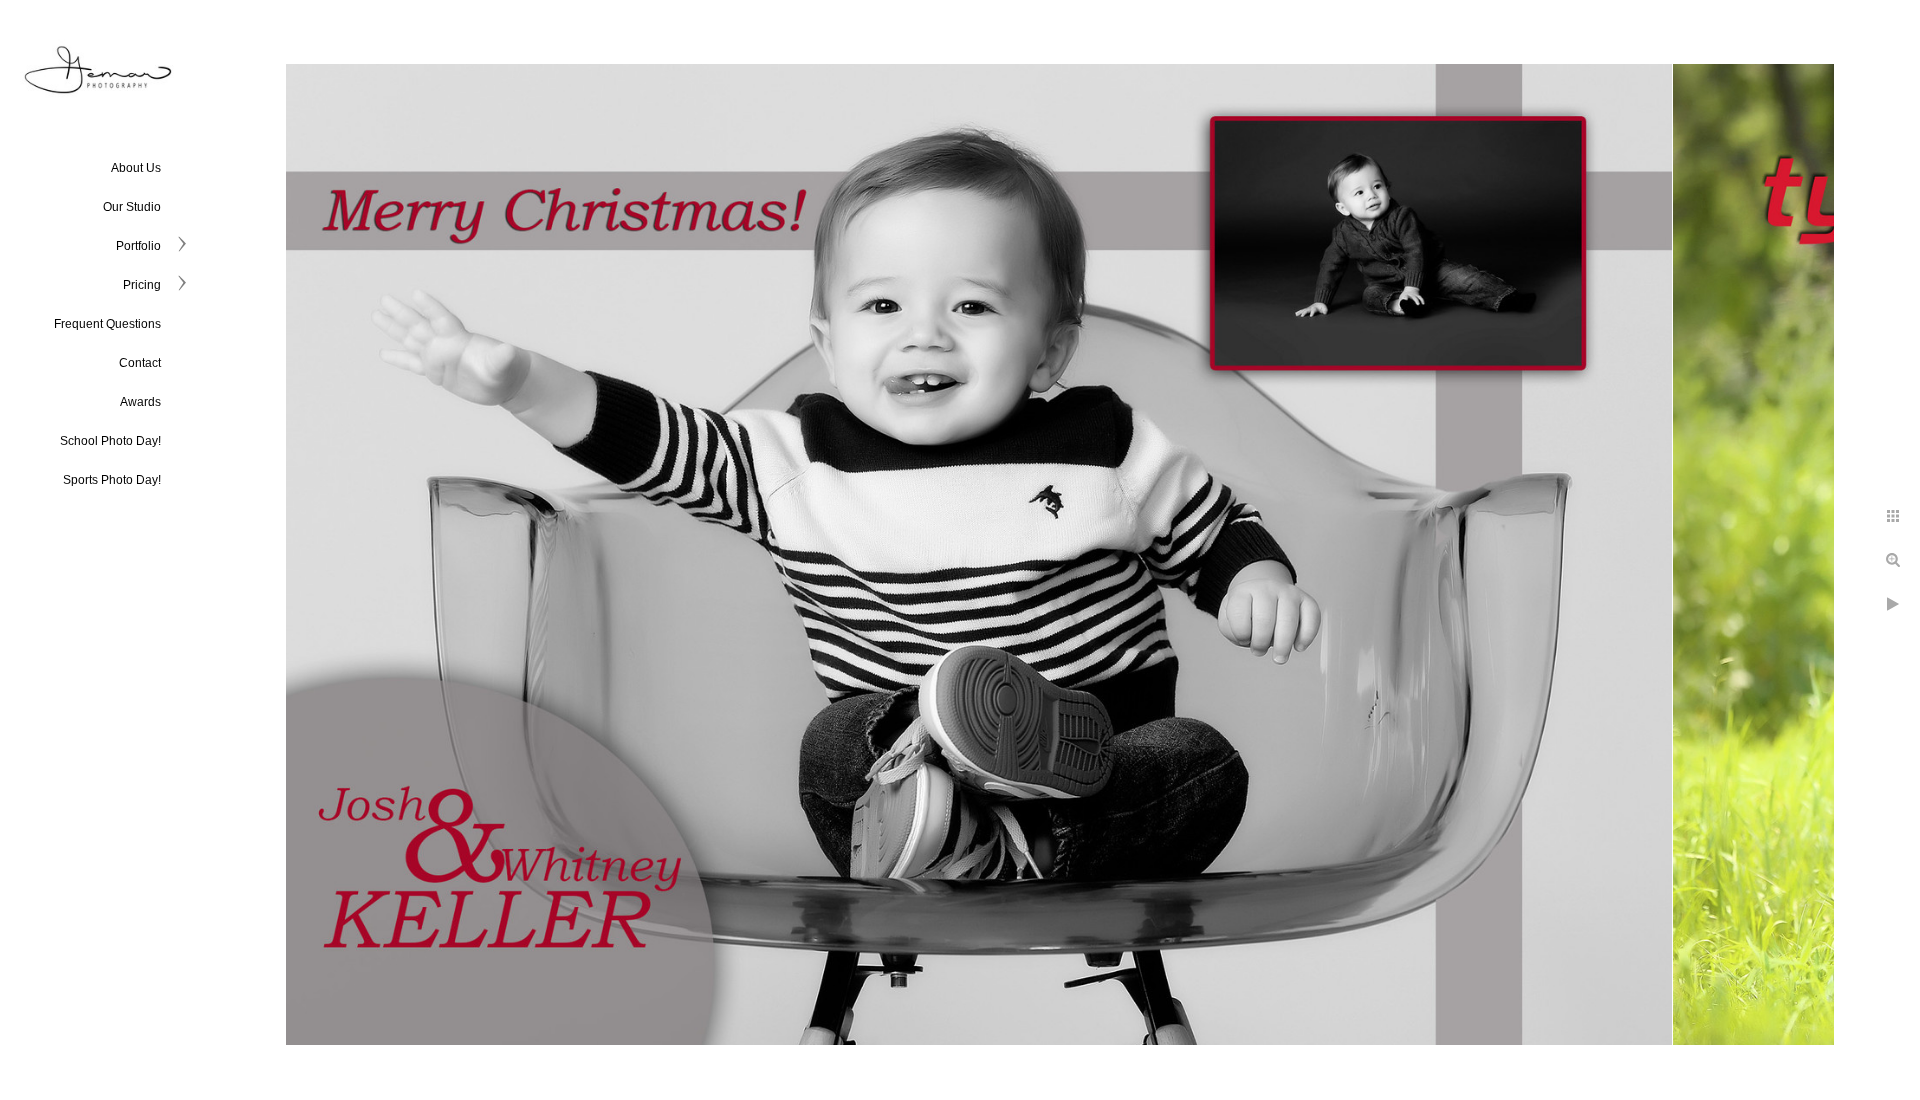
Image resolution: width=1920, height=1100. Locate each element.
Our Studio (132, 207)
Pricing (142, 285)
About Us (136, 168)
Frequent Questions (107, 324)
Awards (140, 402)
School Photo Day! (110, 441)
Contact (140, 363)
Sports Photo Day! (112, 480)
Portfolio (138, 246)
